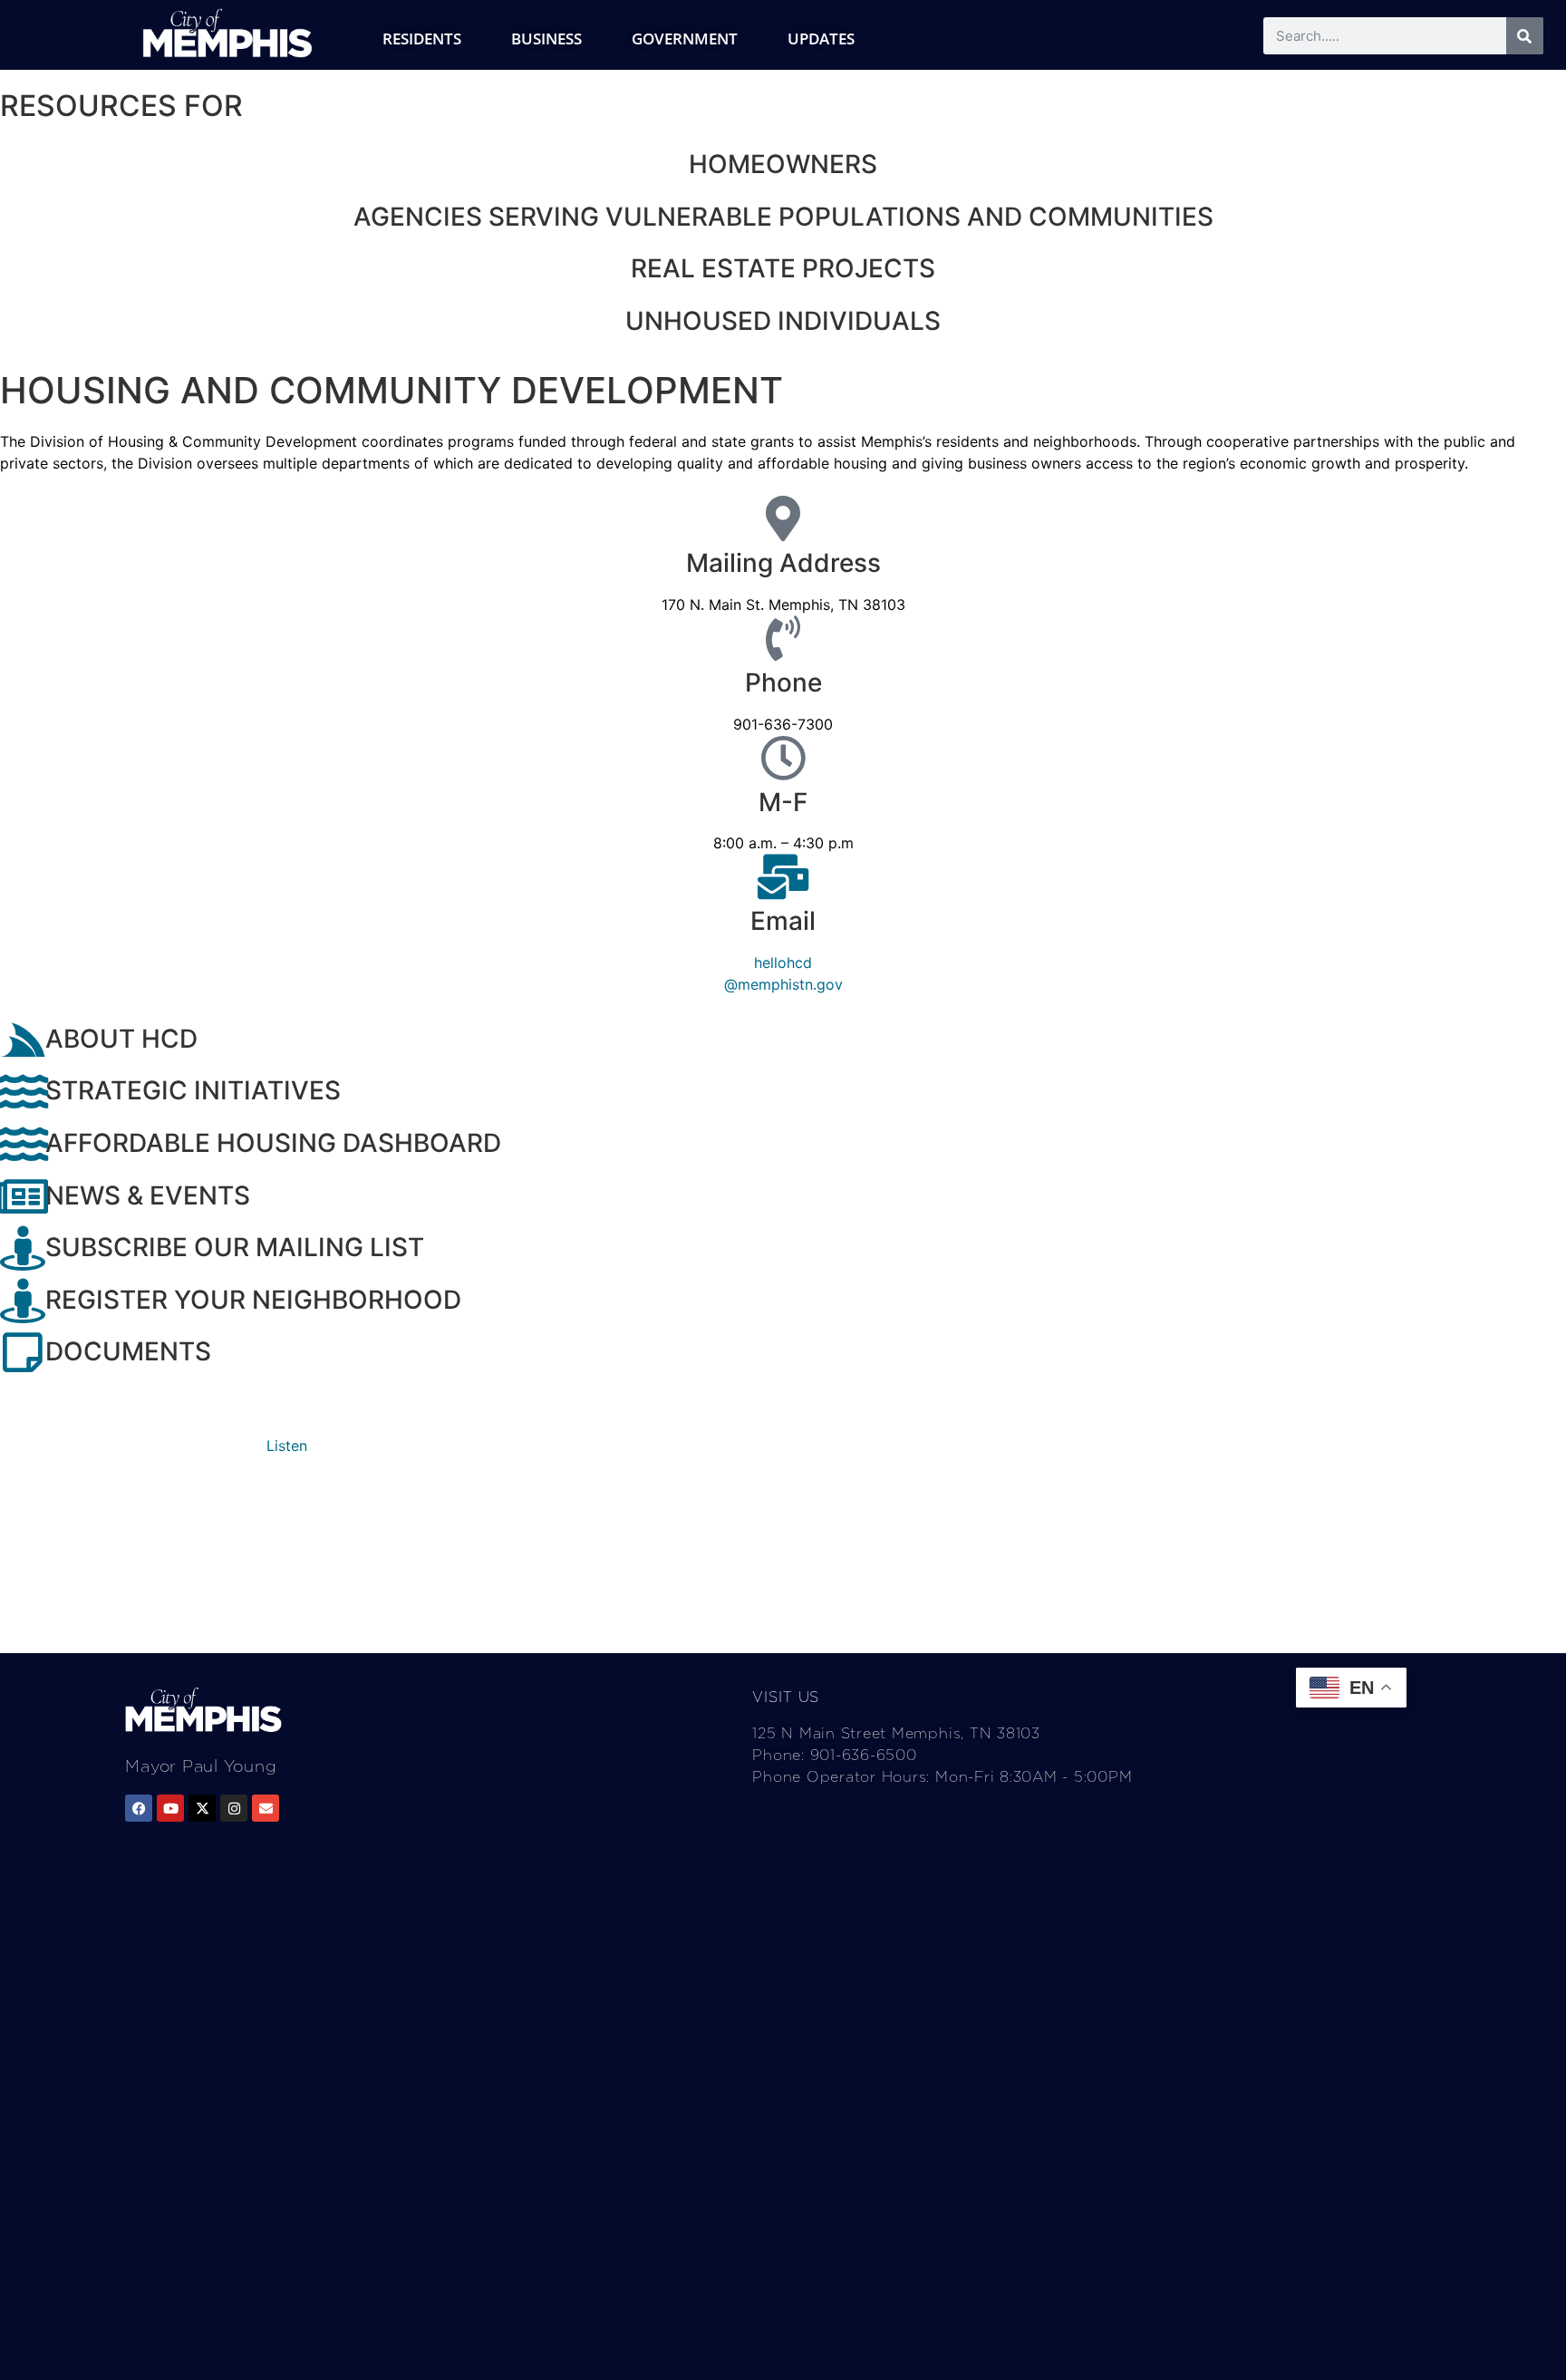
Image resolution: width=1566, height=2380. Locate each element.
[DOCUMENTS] (23, 1352)
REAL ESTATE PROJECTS (783, 268)
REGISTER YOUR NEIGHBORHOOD (253, 1300)
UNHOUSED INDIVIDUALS (783, 321)
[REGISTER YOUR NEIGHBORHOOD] (23, 1301)
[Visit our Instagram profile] (234, 1808)
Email (783, 921)
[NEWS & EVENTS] (23, 1196)
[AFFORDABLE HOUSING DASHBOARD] (23, 1144)
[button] (287, 1446)
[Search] (1525, 36)
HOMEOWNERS (783, 164)
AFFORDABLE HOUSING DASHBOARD (273, 1143)
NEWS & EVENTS (148, 1195)
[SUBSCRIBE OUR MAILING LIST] (23, 1248)
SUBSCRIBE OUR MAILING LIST (235, 1247)
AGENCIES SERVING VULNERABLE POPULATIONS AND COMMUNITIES (783, 217)
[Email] (783, 876)
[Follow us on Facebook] (139, 1808)
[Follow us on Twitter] (202, 1808)
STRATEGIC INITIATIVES (193, 1090)
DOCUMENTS (128, 1351)
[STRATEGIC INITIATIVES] (23, 1091)
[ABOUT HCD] (23, 1040)
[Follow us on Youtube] (170, 1808)
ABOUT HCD (121, 1039)
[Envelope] (266, 1808)
